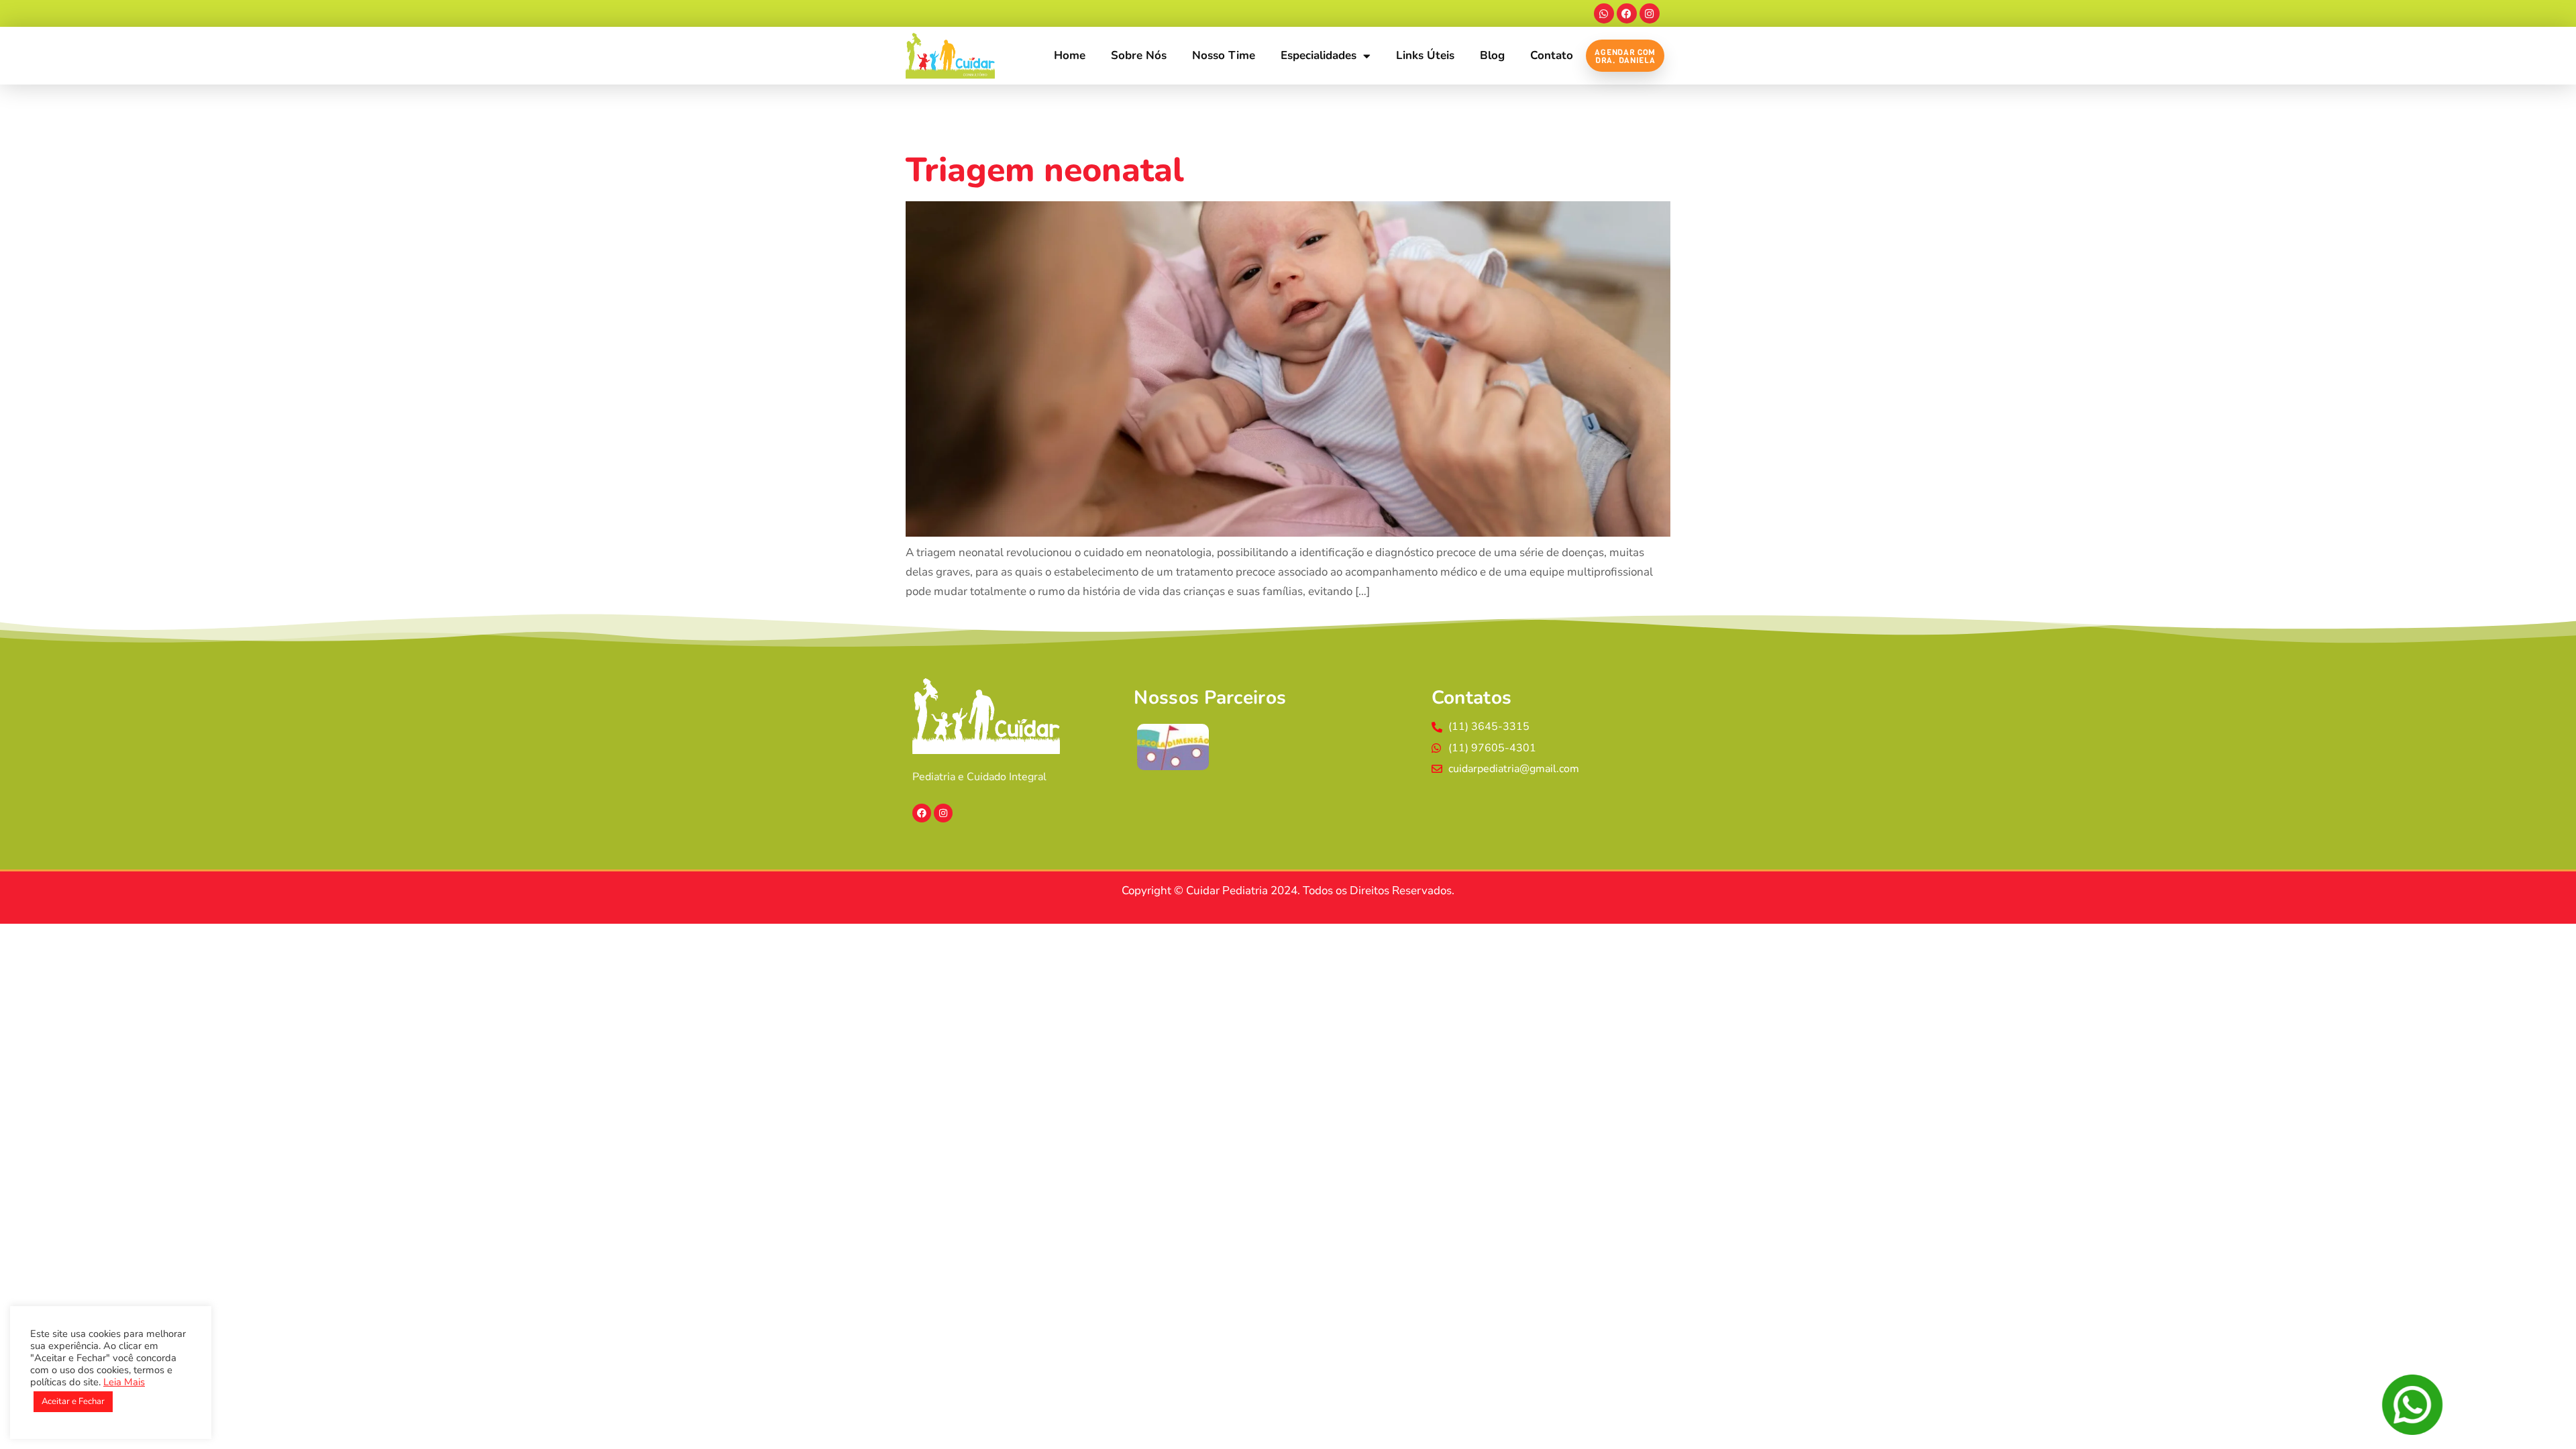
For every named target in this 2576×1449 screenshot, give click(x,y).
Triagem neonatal (1045, 170)
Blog (1492, 55)
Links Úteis (1425, 55)
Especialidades (1319, 55)
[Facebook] (1627, 13)
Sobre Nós (1139, 55)
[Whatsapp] (1604, 13)
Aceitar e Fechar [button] (73, 1401)
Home (1070, 55)
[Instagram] (1650, 13)
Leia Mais (124, 1382)
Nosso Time (1224, 55)
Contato (1552, 55)
